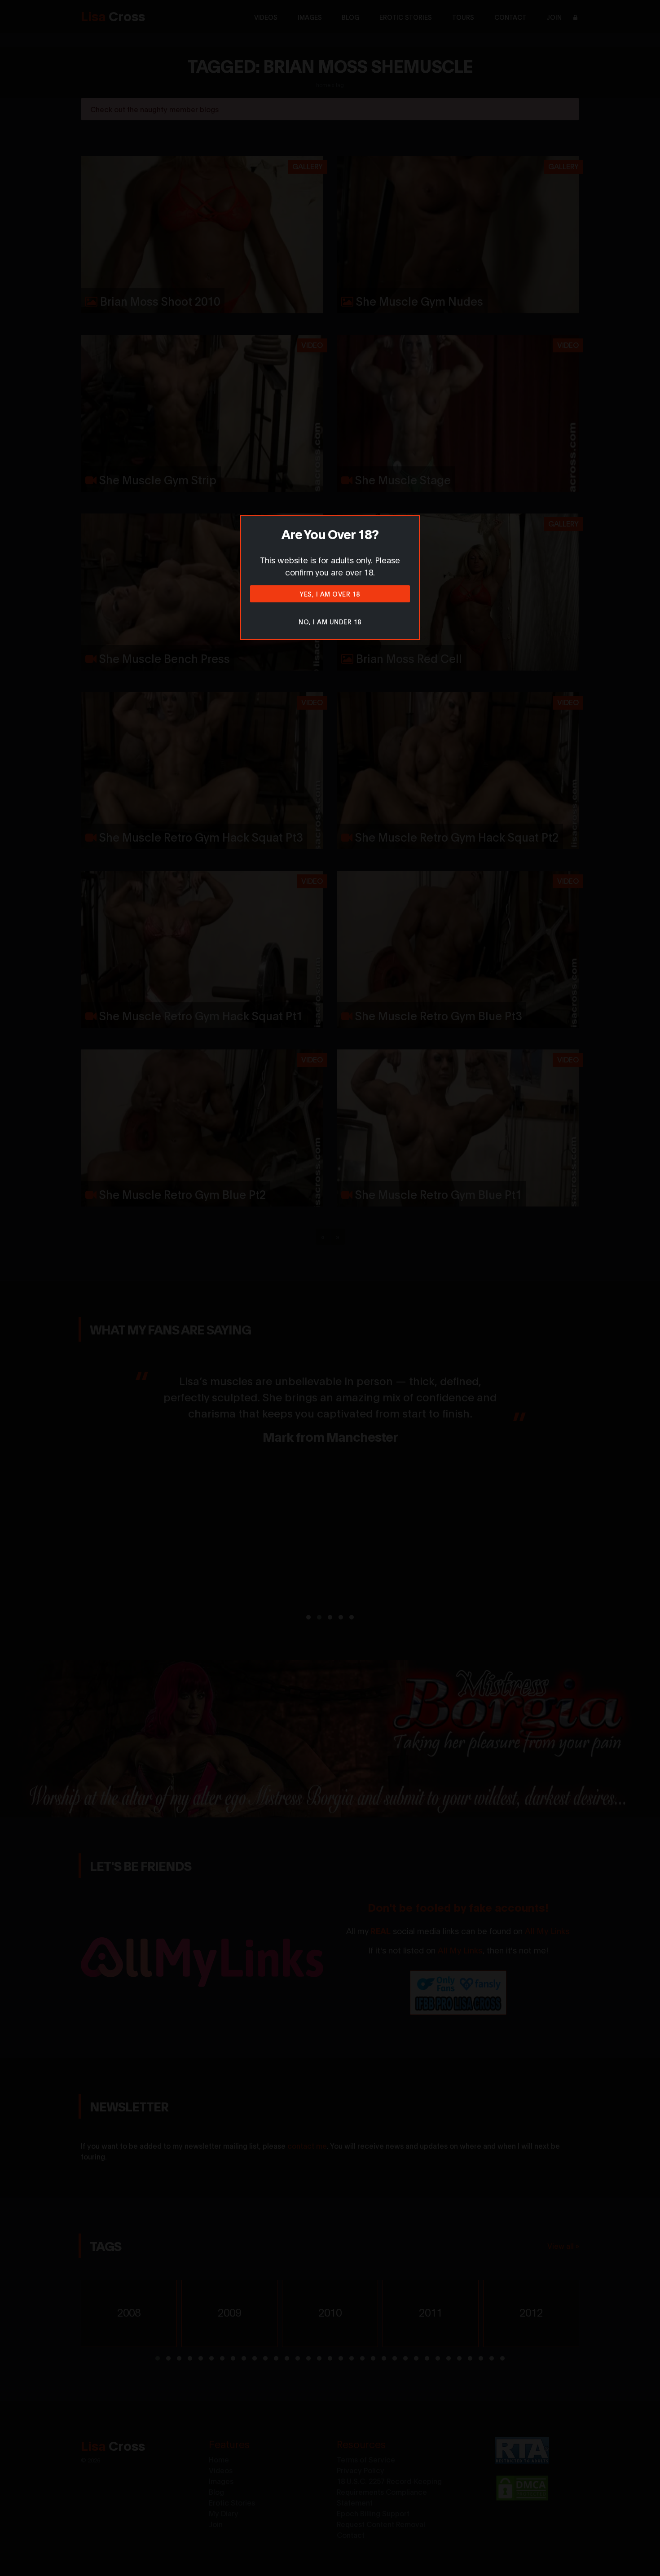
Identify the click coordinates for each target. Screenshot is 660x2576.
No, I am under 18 (330, 621)
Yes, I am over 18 (330, 594)
